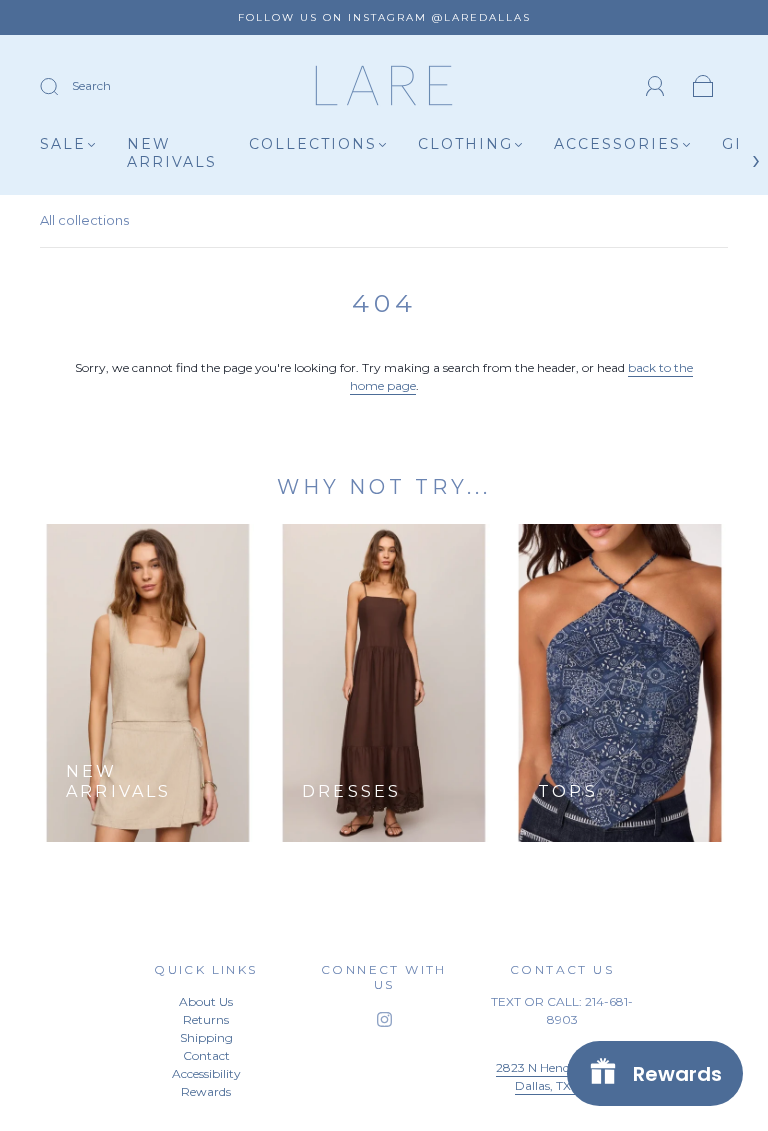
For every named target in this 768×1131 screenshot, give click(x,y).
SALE (63, 144)
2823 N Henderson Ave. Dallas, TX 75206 (562, 1076)
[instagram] (384, 1020)
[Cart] (703, 87)
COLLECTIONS (313, 144)
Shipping (206, 1037)
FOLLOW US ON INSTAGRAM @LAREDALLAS (384, 17)
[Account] (655, 86)
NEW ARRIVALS (172, 153)
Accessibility (206, 1073)
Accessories (617, 144)
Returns (206, 1019)
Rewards (206, 1091)
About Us (206, 1001)
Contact (206, 1055)
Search (91, 85)
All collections (84, 220)
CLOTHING (465, 144)
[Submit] (62, 87)
